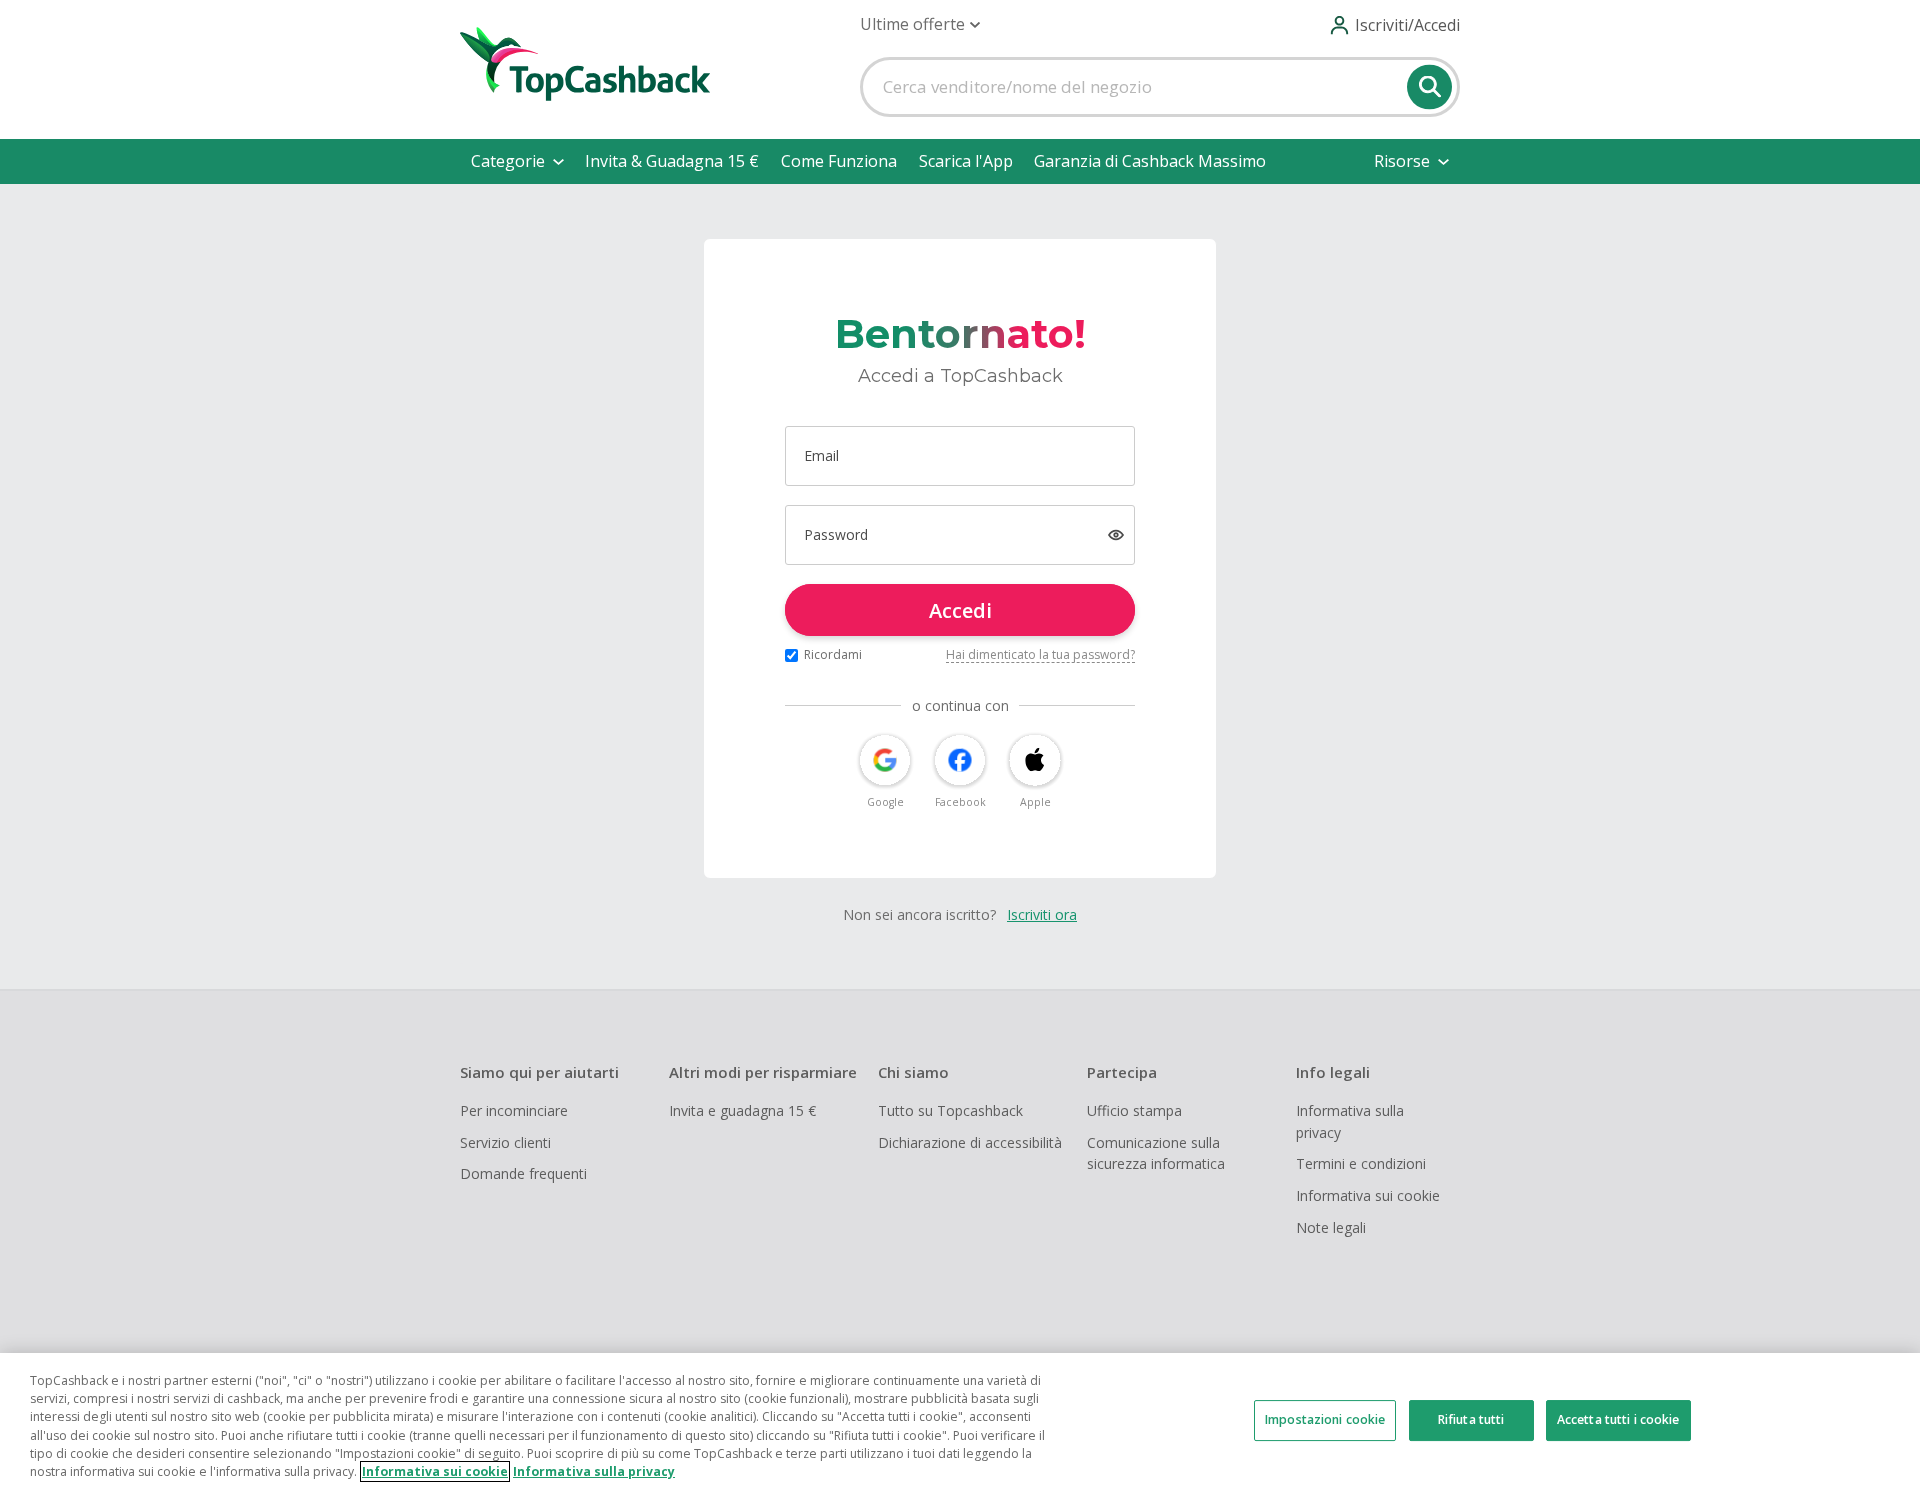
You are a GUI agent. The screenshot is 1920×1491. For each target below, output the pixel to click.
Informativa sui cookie (1368, 1195)
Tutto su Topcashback (950, 1110)
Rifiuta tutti (1471, 1419)
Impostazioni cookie (1325, 1419)
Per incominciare (514, 1110)
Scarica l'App (966, 161)
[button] (920, 24)
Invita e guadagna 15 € (742, 1110)
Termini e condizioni (1361, 1163)
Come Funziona (839, 161)
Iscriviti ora (1042, 914)
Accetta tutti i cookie (1618, 1419)
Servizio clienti (505, 1142)
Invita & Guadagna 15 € (672, 161)
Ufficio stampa (1134, 1110)
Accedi (960, 610)
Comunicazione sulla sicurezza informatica (1156, 1153)
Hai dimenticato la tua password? (1040, 654)
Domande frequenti (523, 1173)
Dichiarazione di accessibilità (970, 1142)
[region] (960, 1422)
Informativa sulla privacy (1350, 1121)
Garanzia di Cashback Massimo (1150, 161)
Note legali (1331, 1227)
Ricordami (833, 654)
